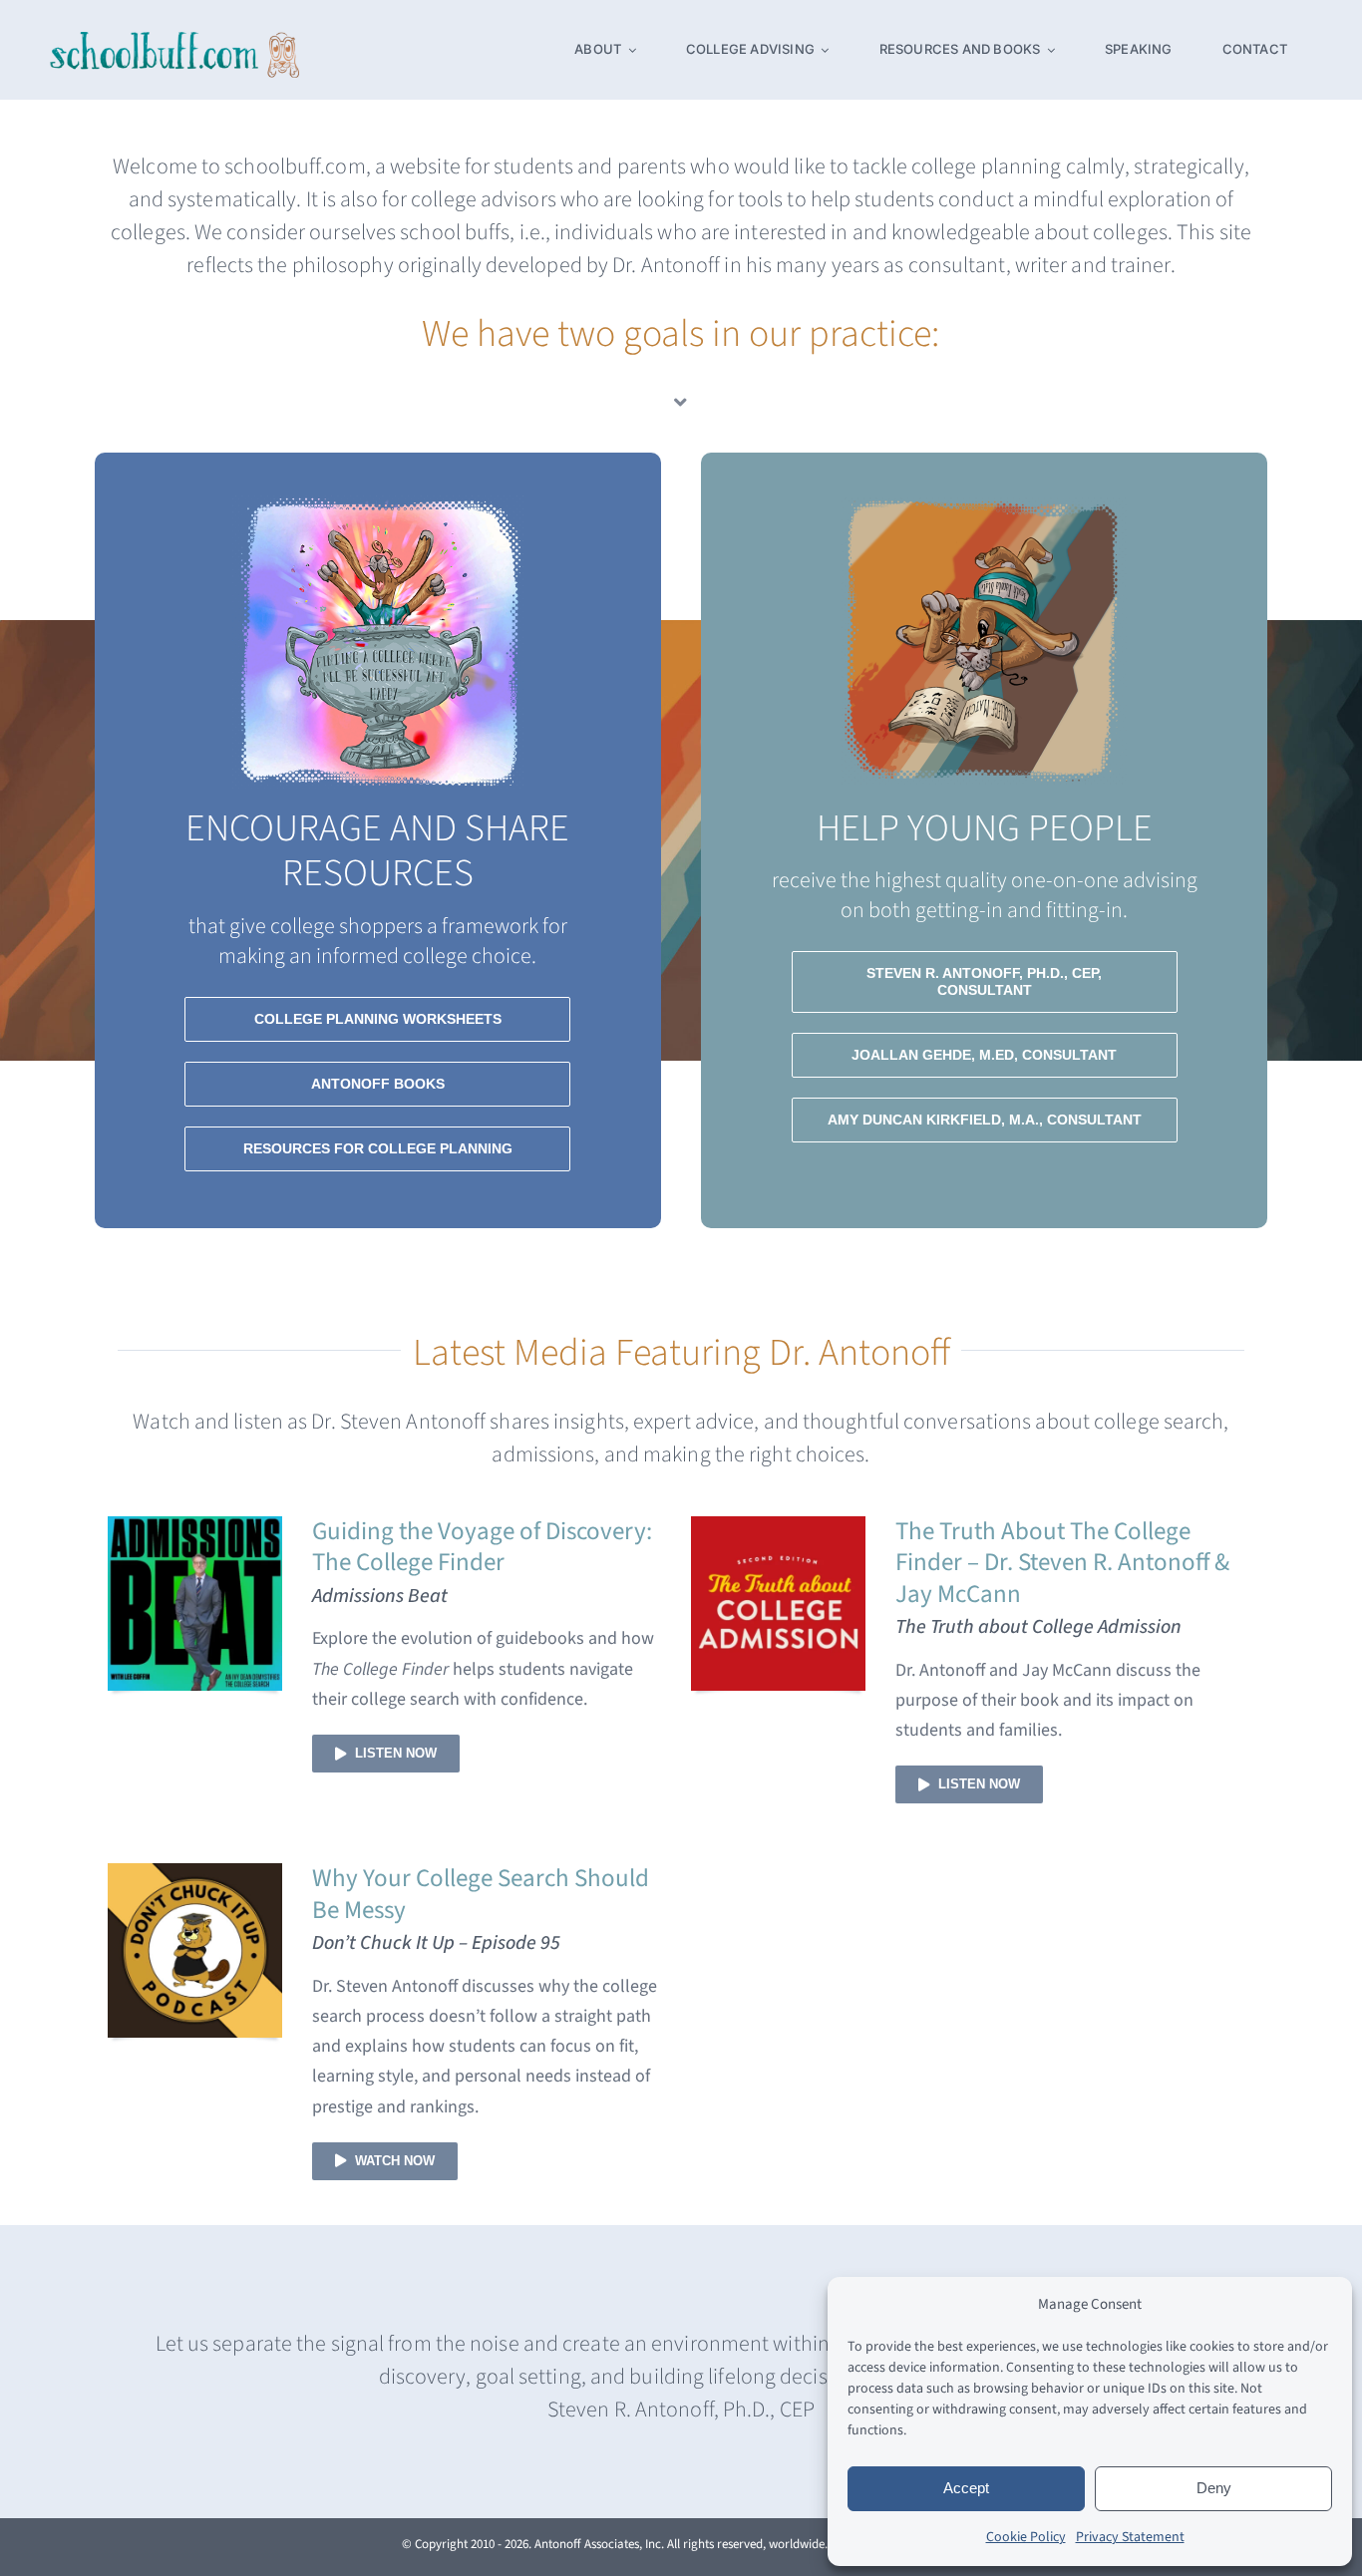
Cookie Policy (1026, 2537)
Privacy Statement (1130, 2537)
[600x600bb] (195, 1525)
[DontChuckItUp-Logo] (195, 1872)
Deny (1214, 2488)
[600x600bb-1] (778, 1525)
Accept (966, 2488)
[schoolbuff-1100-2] (174, 40)
